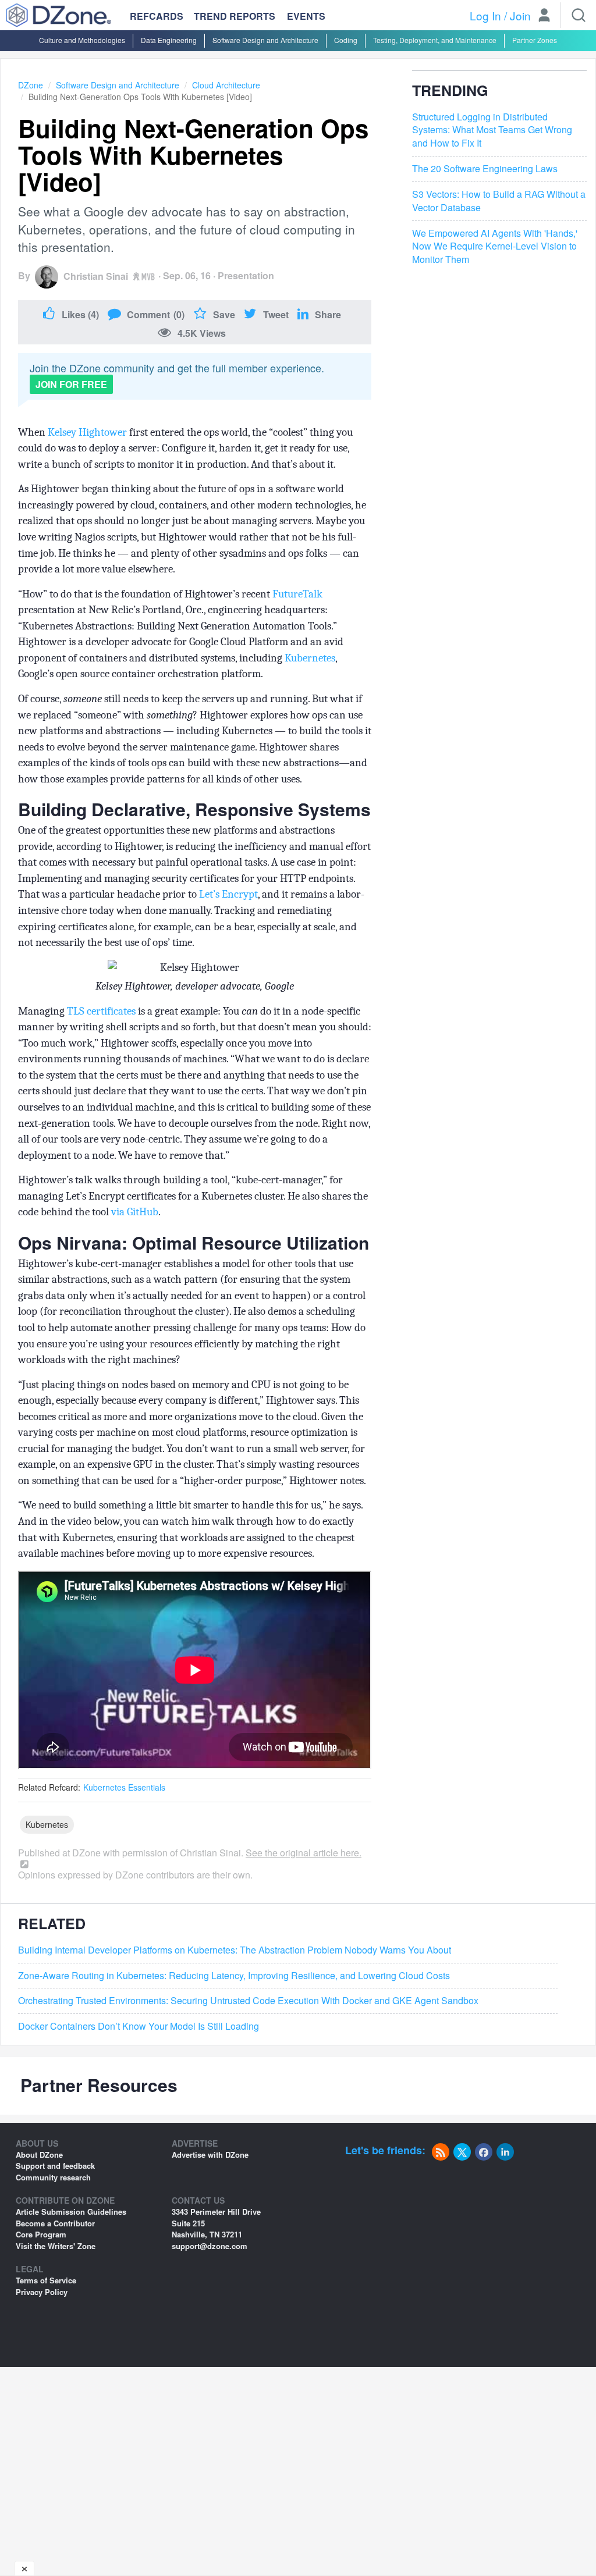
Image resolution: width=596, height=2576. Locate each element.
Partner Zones (535, 40)
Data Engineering (169, 40)
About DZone (39, 2155)
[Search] (579, 15)
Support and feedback (55, 2166)
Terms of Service (46, 2280)
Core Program (41, 2234)
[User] (544, 16)
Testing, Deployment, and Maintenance (435, 40)
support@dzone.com (210, 2246)
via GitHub (135, 1212)
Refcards (157, 16)
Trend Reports (235, 16)
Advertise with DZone (210, 2155)
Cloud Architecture (226, 85)
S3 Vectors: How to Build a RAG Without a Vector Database (499, 201)
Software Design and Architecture (265, 40)
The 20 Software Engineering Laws (485, 169)
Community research (53, 2177)
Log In (485, 15)
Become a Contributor (55, 2223)
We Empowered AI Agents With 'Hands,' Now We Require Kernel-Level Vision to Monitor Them (495, 247)
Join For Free (71, 384)
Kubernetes (310, 658)
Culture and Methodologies (82, 40)
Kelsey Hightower (87, 432)
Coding (346, 40)
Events (306, 16)
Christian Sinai (96, 276)
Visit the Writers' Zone (56, 2246)
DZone (31, 85)
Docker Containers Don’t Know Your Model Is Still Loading (139, 2026)
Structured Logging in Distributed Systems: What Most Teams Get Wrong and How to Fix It (492, 130)
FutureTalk (297, 594)
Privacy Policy (42, 2292)
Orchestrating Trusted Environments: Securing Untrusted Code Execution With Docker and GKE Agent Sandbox (248, 2001)
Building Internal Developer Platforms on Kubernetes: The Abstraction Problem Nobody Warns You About (235, 1950)
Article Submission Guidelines (71, 2212)
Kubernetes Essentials (124, 1787)
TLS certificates (101, 1011)
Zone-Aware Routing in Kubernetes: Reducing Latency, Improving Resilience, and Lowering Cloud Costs (234, 1976)
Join (520, 15)
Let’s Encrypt (228, 894)
